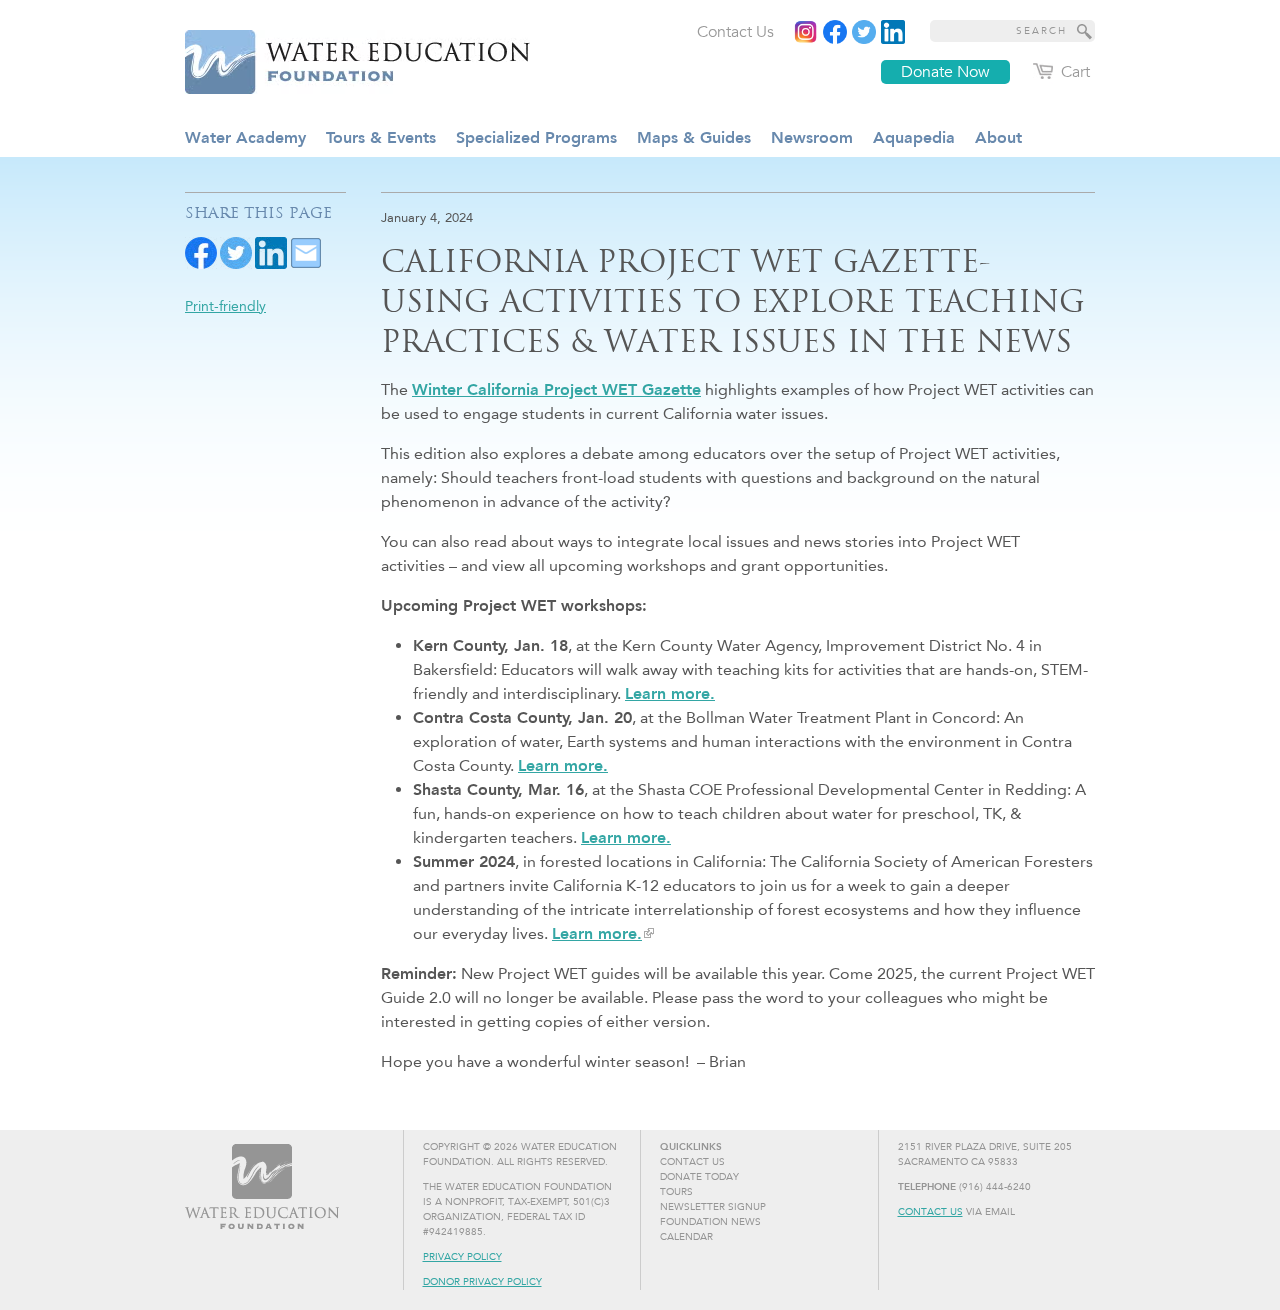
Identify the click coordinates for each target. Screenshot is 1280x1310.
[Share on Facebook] (201, 251)
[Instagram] (806, 32)
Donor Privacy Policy (482, 1282)
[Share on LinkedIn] (271, 251)
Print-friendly (225, 306)
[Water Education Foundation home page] (345, 59)
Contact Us (930, 1212)
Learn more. (670, 693)
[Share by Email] (306, 251)
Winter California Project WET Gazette (556, 389)
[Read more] (893, 32)
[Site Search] (1085, 31)
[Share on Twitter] (236, 251)
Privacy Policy (462, 1257)
